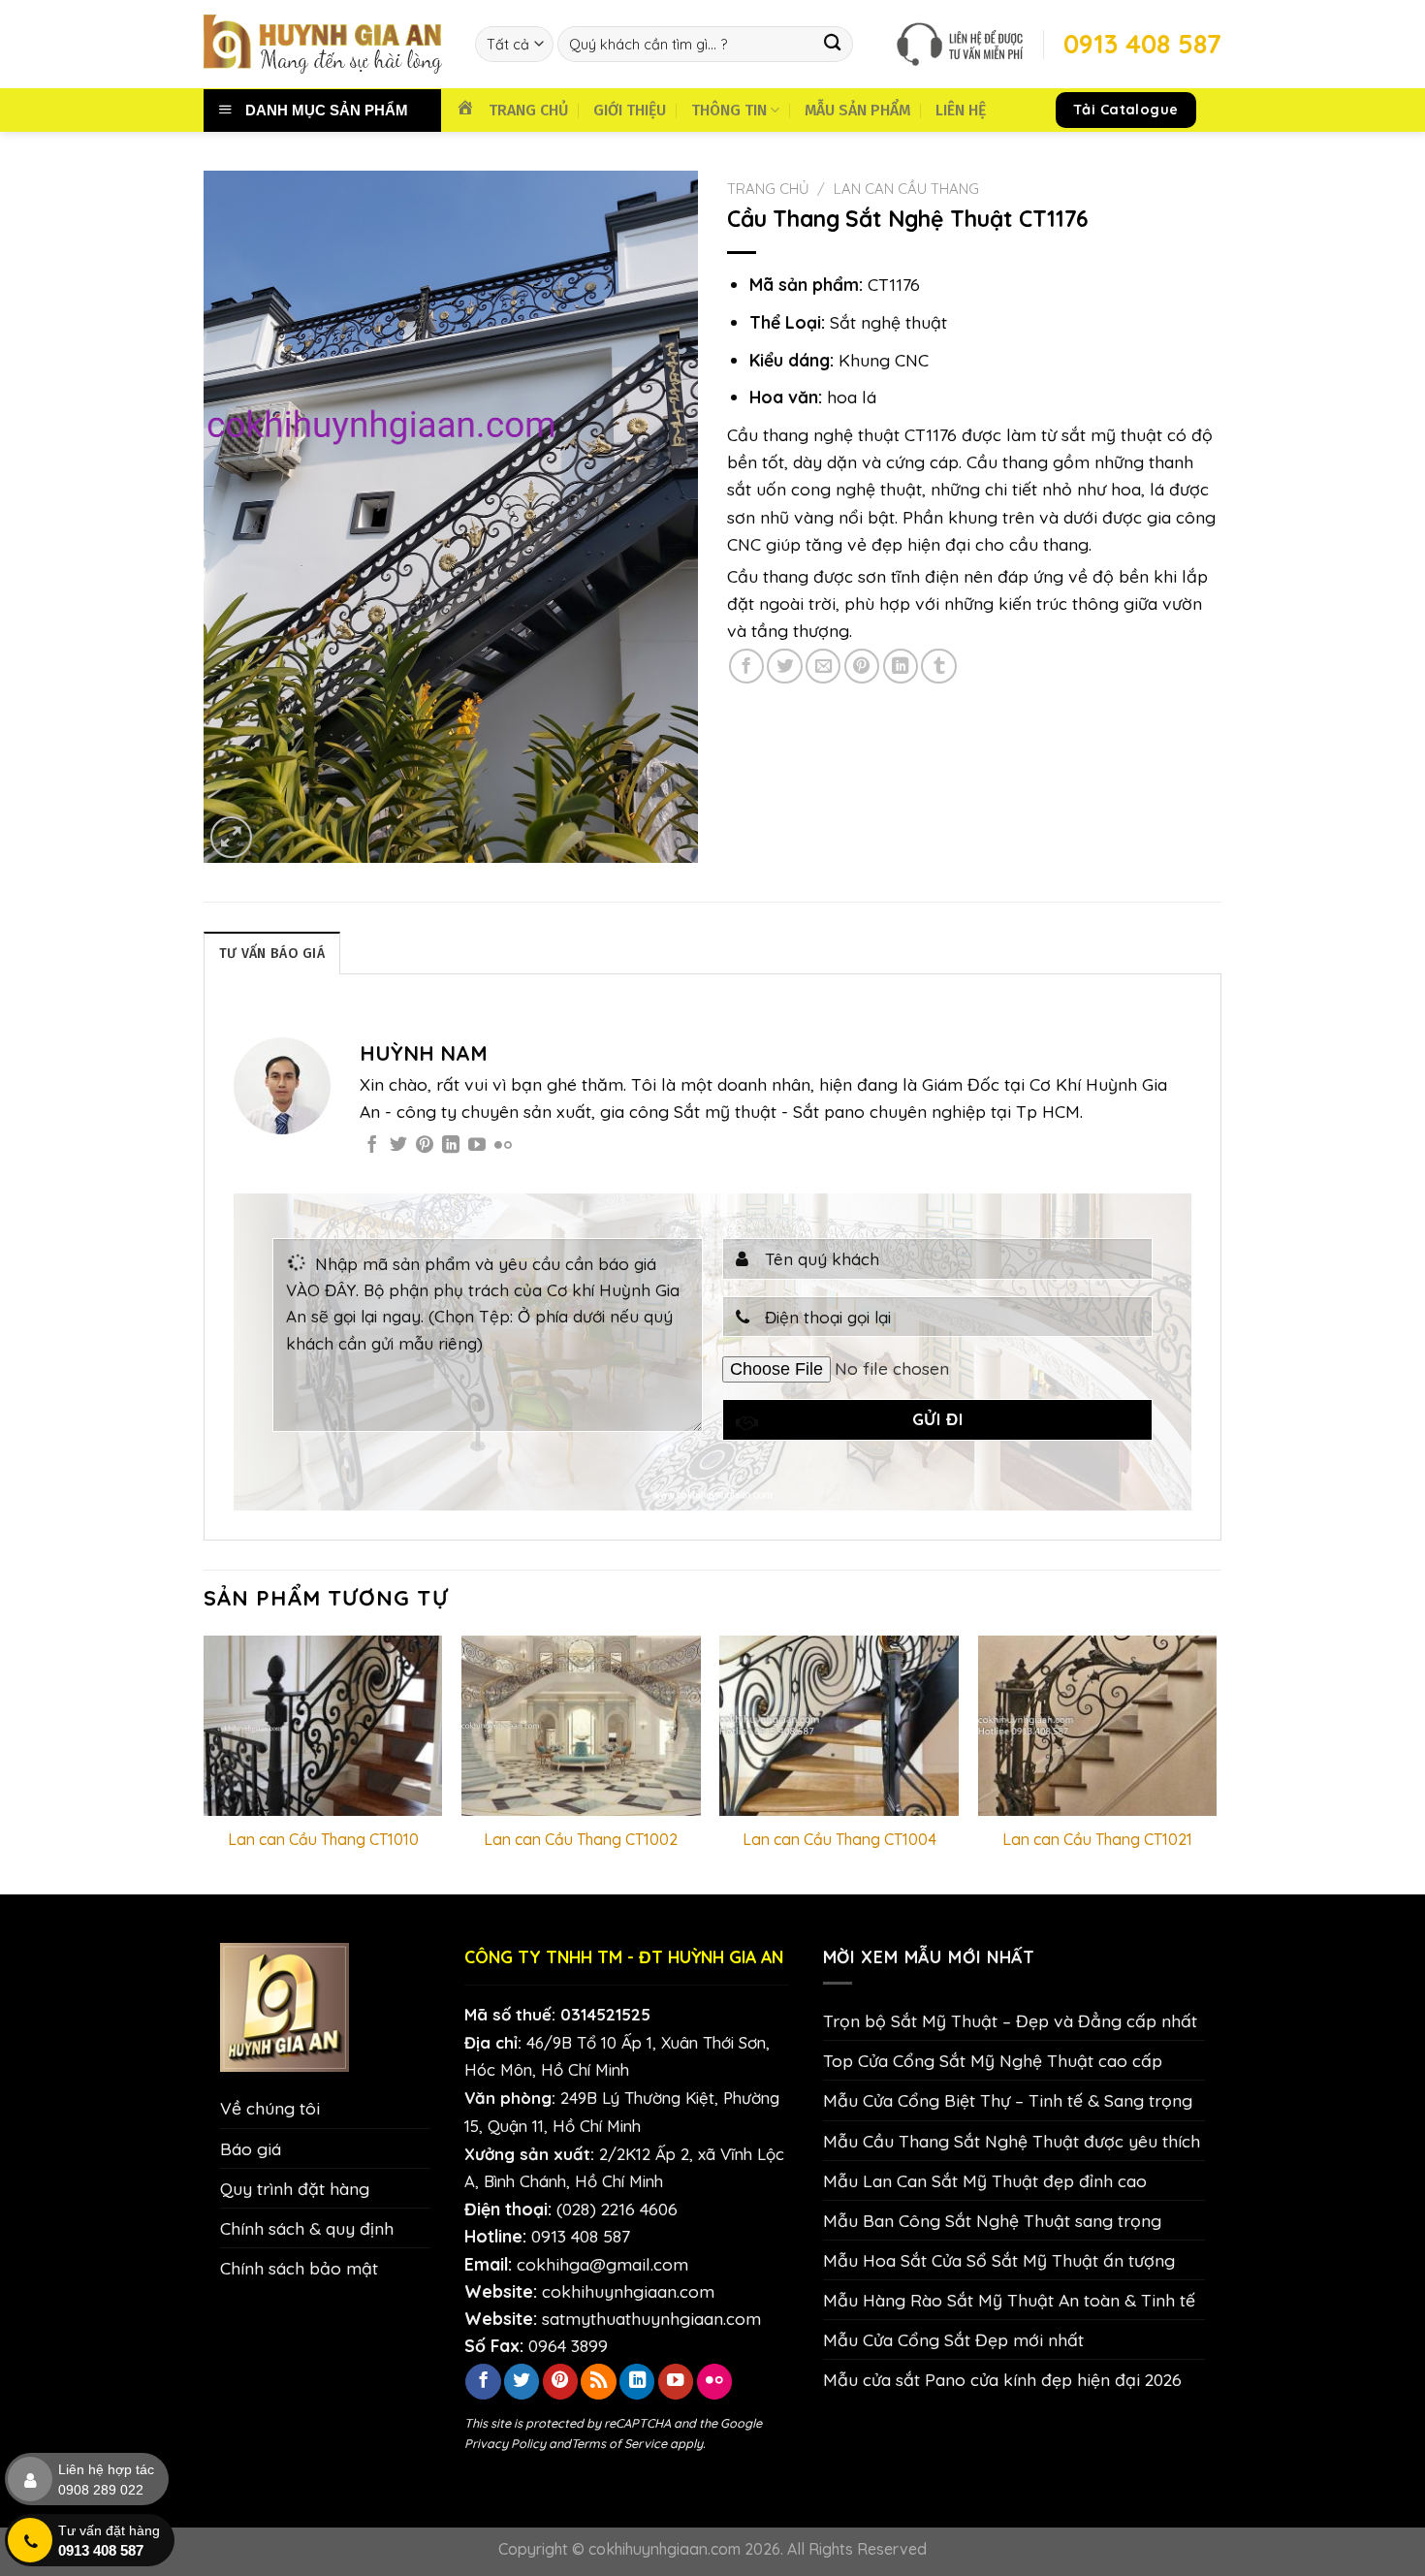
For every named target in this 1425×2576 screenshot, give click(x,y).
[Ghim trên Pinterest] (862, 666)
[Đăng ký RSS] (598, 2382)
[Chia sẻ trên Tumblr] (938, 666)
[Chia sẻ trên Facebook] (746, 666)
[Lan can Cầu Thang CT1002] (581, 1725)
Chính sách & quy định (307, 2228)
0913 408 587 (581, 2236)
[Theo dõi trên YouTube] (477, 1146)
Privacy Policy (505, 2443)
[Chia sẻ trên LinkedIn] (901, 666)
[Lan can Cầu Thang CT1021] (1098, 1725)
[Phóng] (231, 837)
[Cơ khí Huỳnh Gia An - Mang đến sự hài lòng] (325, 44)
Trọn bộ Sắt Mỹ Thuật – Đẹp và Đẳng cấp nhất (1010, 2020)
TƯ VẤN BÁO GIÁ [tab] (272, 954)
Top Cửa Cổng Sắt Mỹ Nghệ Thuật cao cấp (993, 2060)
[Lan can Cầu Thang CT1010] (323, 1725)
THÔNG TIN (729, 110)
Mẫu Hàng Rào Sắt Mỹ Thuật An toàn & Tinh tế (1009, 2300)
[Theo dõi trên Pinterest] (425, 1146)
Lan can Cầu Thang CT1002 (581, 1839)
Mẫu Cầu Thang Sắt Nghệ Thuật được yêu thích (1012, 2141)
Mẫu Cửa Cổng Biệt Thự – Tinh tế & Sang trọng (1008, 2100)
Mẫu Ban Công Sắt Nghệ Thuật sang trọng (992, 2220)
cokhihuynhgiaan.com (628, 2291)
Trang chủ (768, 189)
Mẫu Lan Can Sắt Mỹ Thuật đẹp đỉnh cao (985, 2180)
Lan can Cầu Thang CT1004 (839, 1839)
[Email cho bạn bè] (823, 666)
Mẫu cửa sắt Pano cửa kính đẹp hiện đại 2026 (1002, 2379)
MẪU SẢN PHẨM (857, 110)
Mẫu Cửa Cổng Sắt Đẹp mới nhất (953, 2339)
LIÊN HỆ (961, 110)
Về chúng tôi (270, 2108)
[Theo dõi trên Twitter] (398, 1146)
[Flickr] (503, 1146)
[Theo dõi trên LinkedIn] (451, 1146)
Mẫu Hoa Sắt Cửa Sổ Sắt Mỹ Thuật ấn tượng (999, 2260)
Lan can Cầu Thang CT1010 (323, 1839)
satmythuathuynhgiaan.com (651, 2318)
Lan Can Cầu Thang (906, 189)
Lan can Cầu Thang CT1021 (1097, 1839)
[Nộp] (833, 44)
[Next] (1216, 1763)
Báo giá (251, 2148)
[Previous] (205, 1763)
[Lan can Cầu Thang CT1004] (839, 1725)
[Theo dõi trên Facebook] (372, 1146)
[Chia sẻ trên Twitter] (784, 666)
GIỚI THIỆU (630, 110)
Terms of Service (619, 2443)
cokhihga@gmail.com (602, 2264)
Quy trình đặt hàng (295, 2188)
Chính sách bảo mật (299, 2268)
